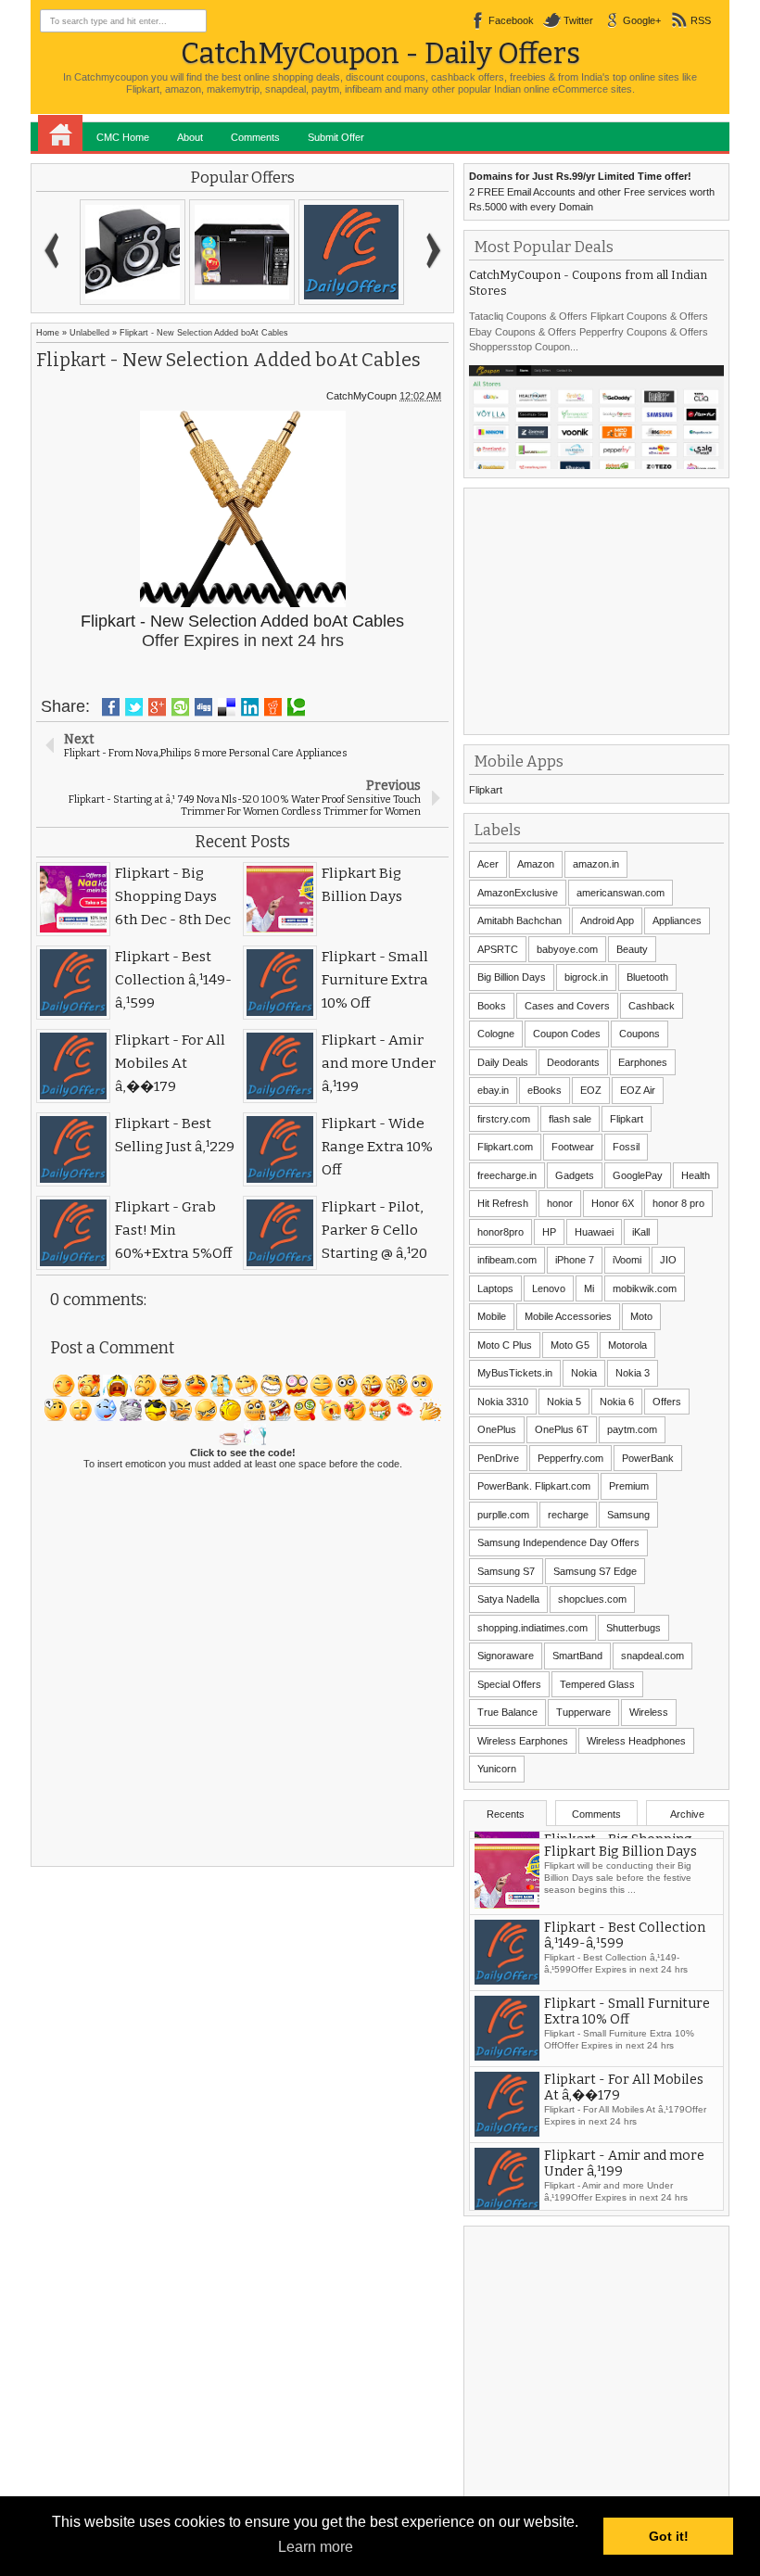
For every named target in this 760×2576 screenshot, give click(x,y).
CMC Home (123, 137)
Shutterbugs (633, 1628)
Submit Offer (336, 137)
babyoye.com (567, 949)
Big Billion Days (512, 977)
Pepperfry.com (570, 1458)
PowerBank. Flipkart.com (534, 1486)
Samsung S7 (506, 1571)
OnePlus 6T (562, 1429)
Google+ (642, 20)
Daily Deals (503, 1062)
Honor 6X (613, 1203)
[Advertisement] (608, 609)
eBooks (545, 1090)
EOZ (591, 1090)
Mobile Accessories (568, 1316)
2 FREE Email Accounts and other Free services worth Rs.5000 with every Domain (592, 191)
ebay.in (493, 1090)
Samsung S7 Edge (595, 1571)
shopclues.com (592, 1599)
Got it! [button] (669, 2536)
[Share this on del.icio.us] (227, 707)
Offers (667, 1402)
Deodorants (573, 1062)
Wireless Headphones (636, 1741)
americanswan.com (621, 893)
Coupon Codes (567, 1034)
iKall (641, 1232)
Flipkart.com (505, 1147)
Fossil (626, 1147)
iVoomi (627, 1260)
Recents (506, 1814)
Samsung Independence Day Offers (558, 1542)
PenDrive (498, 1458)
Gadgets (575, 1175)
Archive (687, 1814)
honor (560, 1203)
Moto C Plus (505, 1345)
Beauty (632, 949)
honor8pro (500, 1232)
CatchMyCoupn (361, 396)
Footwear (573, 1147)
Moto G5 (570, 1345)
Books (492, 1006)
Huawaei (594, 1232)
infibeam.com (507, 1260)
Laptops (495, 1288)
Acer (488, 864)
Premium (629, 1486)
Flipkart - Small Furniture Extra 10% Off (627, 2080)
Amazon (536, 864)
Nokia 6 (617, 1402)
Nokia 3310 (503, 1402)
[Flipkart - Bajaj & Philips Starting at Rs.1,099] (133, 252)
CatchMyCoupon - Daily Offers (380, 53)
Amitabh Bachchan (519, 920)
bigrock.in (586, 977)
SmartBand (577, 1656)
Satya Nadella (508, 1599)
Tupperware (583, 1712)
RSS (701, 20)
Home (60, 133)
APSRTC (498, 949)
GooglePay (638, 1175)
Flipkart (486, 790)
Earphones (643, 1062)
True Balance (507, 1712)
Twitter (578, 20)
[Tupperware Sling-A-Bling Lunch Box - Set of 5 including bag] (351, 252)
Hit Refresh (503, 1203)
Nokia (584, 1373)
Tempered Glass (597, 1684)
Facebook (511, 20)
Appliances (677, 920)
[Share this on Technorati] (296, 707)
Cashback (652, 1006)
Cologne (496, 1034)
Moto (641, 1316)
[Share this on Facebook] (111, 707)
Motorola (627, 1345)
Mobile (492, 1316)
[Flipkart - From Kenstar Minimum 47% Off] (242, 252)
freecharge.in (507, 1175)
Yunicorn (497, 1769)
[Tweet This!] (134, 707)
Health (696, 1175)
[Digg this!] (203, 707)
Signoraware (506, 1656)
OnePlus (497, 1429)
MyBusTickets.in (515, 1373)
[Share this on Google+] (157, 707)
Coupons (640, 1034)
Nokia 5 (564, 1402)
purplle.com (503, 1515)
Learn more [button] (316, 2547)
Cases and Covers (567, 1006)
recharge (568, 1515)
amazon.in (596, 864)
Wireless (649, 1712)
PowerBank (648, 1458)
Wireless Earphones (523, 1741)
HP (549, 1232)
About (190, 137)
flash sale (570, 1119)
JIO (668, 1260)
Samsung (628, 1515)
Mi (589, 1288)
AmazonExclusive (518, 893)
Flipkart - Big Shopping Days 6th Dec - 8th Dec (618, 1852)
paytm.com (632, 1429)
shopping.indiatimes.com (532, 1628)
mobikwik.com (645, 1288)
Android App (607, 920)
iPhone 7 (575, 1260)
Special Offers (509, 1684)
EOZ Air (638, 1090)
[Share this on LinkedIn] (250, 707)
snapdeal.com (652, 1656)
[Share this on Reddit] (273, 707)
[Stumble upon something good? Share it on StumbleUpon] (180, 707)
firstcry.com (504, 1119)
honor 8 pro (678, 1203)
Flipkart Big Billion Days (621, 1920)
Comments (255, 137)
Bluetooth (647, 977)
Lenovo (549, 1288)
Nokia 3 (633, 1373)
